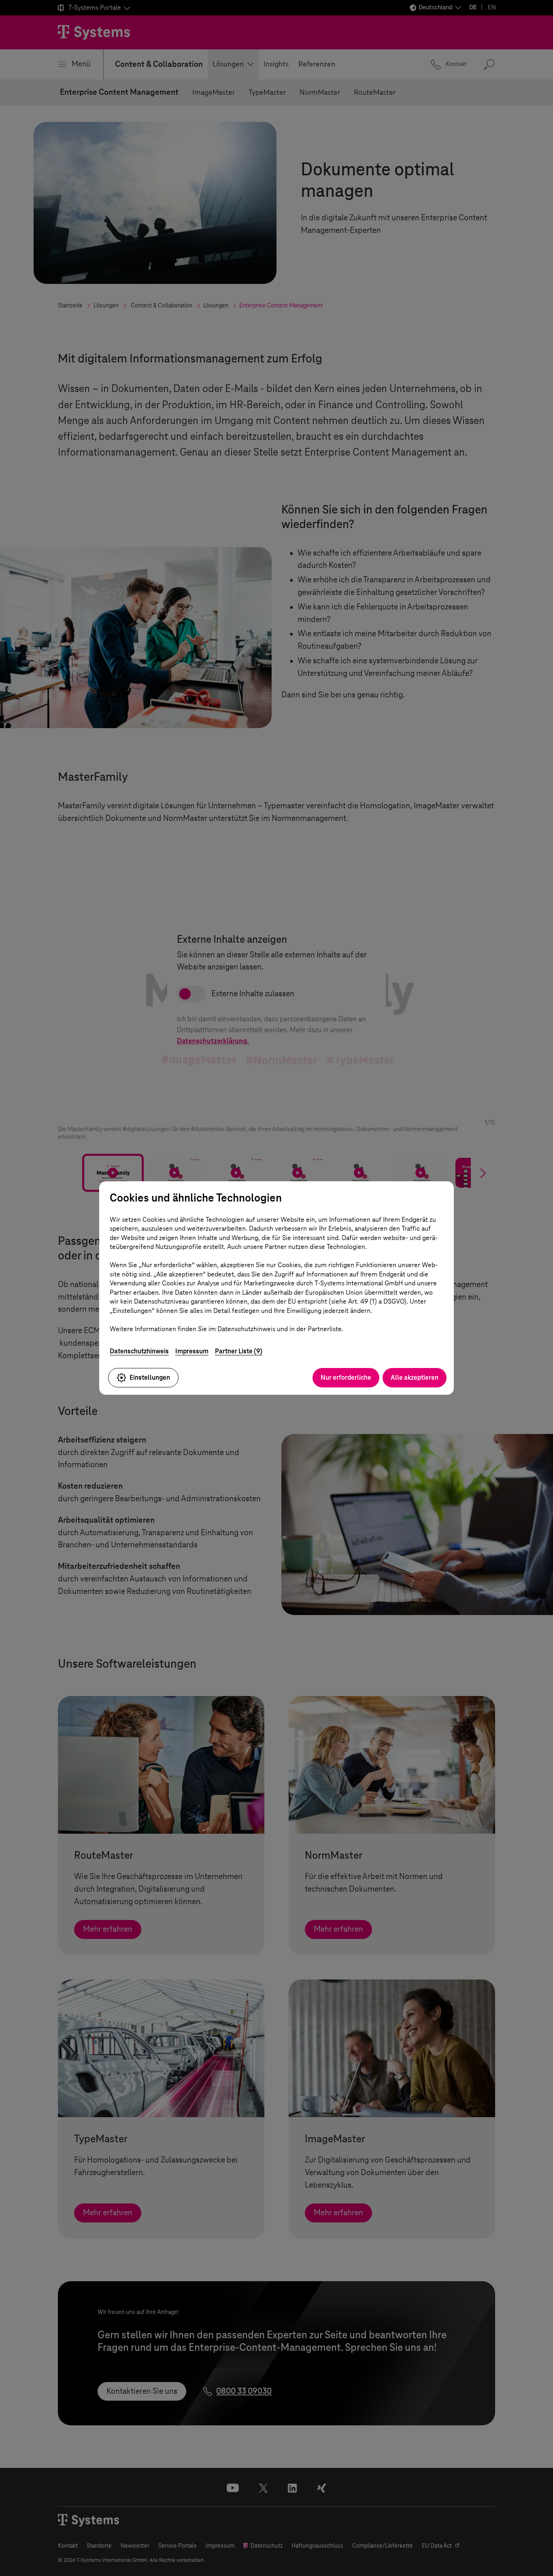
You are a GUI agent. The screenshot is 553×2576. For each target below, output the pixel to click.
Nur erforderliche (346, 1377)
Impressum (192, 1351)
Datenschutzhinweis (139, 1351)
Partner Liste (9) (239, 1351)
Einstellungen (150, 1377)
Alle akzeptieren (415, 1377)
